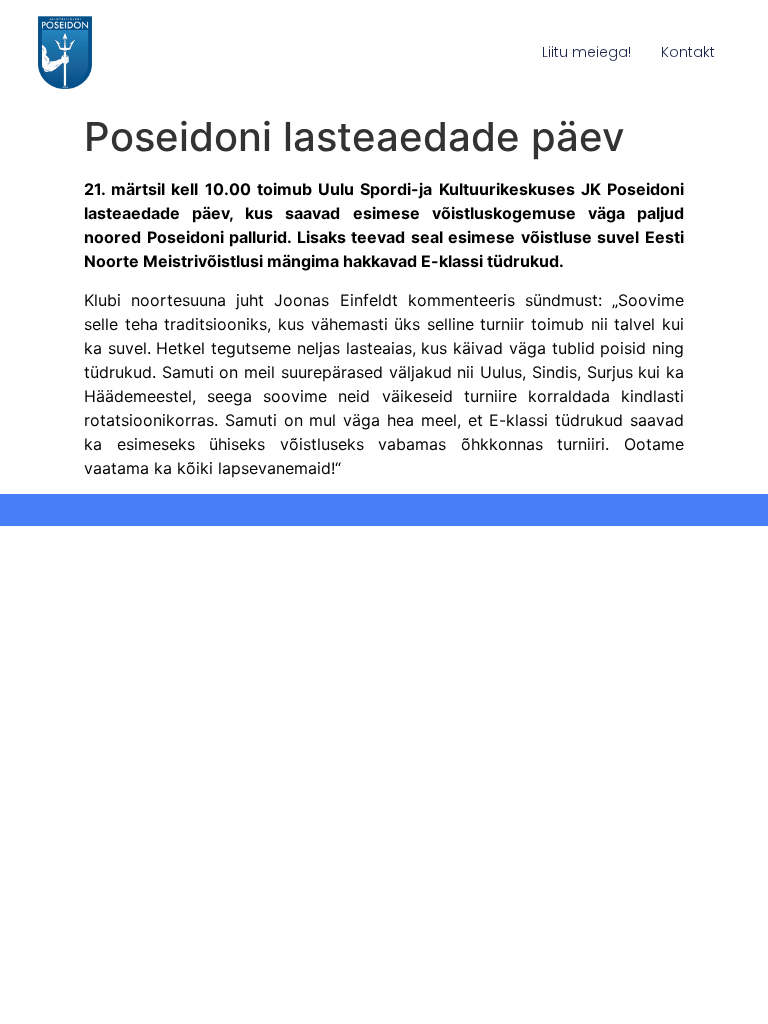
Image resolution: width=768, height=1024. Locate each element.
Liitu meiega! (586, 52)
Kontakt (688, 52)
